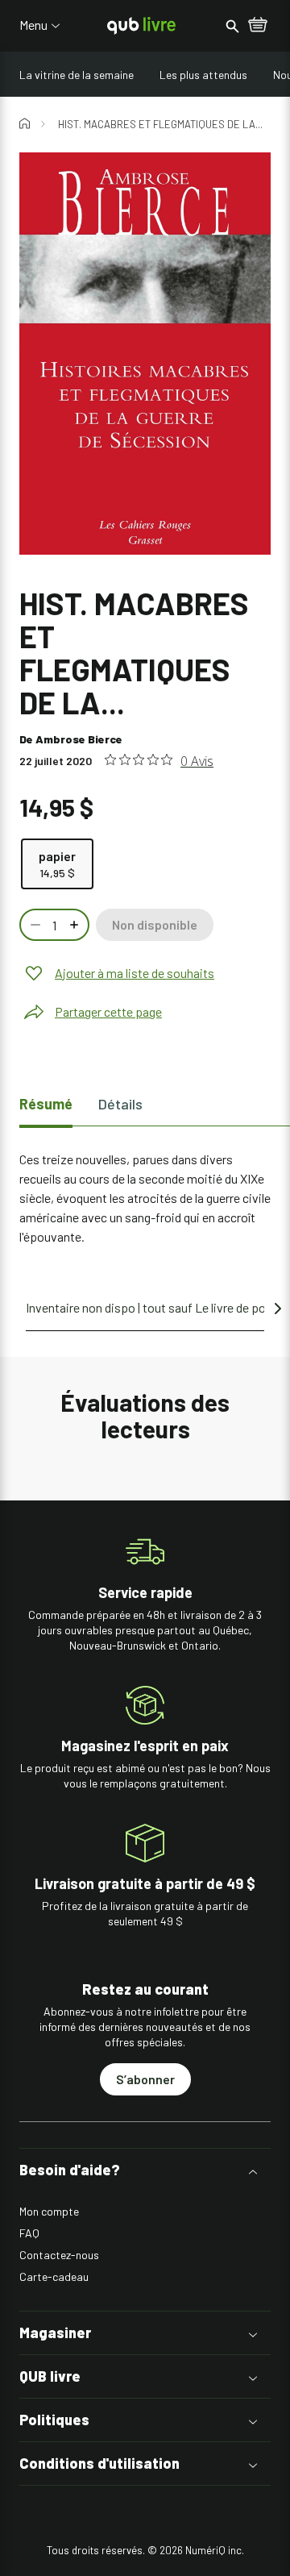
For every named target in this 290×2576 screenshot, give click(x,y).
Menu (33, 25)
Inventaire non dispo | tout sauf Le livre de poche (155, 1307)
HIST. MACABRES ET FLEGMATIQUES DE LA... (160, 124)
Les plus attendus (203, 75)
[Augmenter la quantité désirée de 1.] (76, 925)
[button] (145, 2170)
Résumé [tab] (46, 1104)
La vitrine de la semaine (77, 75)
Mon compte (49, 2211)
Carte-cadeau (54, 2276)
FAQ (29, 2233)
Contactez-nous (59, 2255)
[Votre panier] (258, 26)
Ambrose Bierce (79, 739)
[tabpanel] (145, 1198)
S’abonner (145, 2079)
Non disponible (155, 924)
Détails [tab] (120, 1104)
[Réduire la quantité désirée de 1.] (34, 925)
